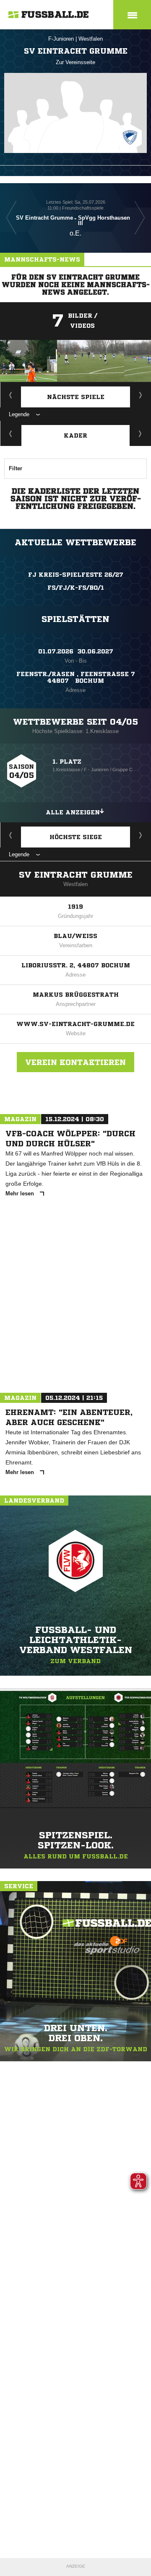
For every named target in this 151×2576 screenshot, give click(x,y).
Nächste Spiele (76, 397)
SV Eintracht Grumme (76, 875)
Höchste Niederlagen (11, 835)
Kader (75, 435)
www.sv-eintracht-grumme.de (75, 1024)
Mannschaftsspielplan (11, 395)
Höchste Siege (76, 837)
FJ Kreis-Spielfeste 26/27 (76, 575)
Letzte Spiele (141, 395)
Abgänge (11, 433)
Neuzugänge (141, 433)
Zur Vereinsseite (75, 62)
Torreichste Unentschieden (141, 835)
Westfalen (91, 39)
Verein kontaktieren (75, 1062)
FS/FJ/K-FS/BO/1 (76, 588)
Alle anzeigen (73, 812)
